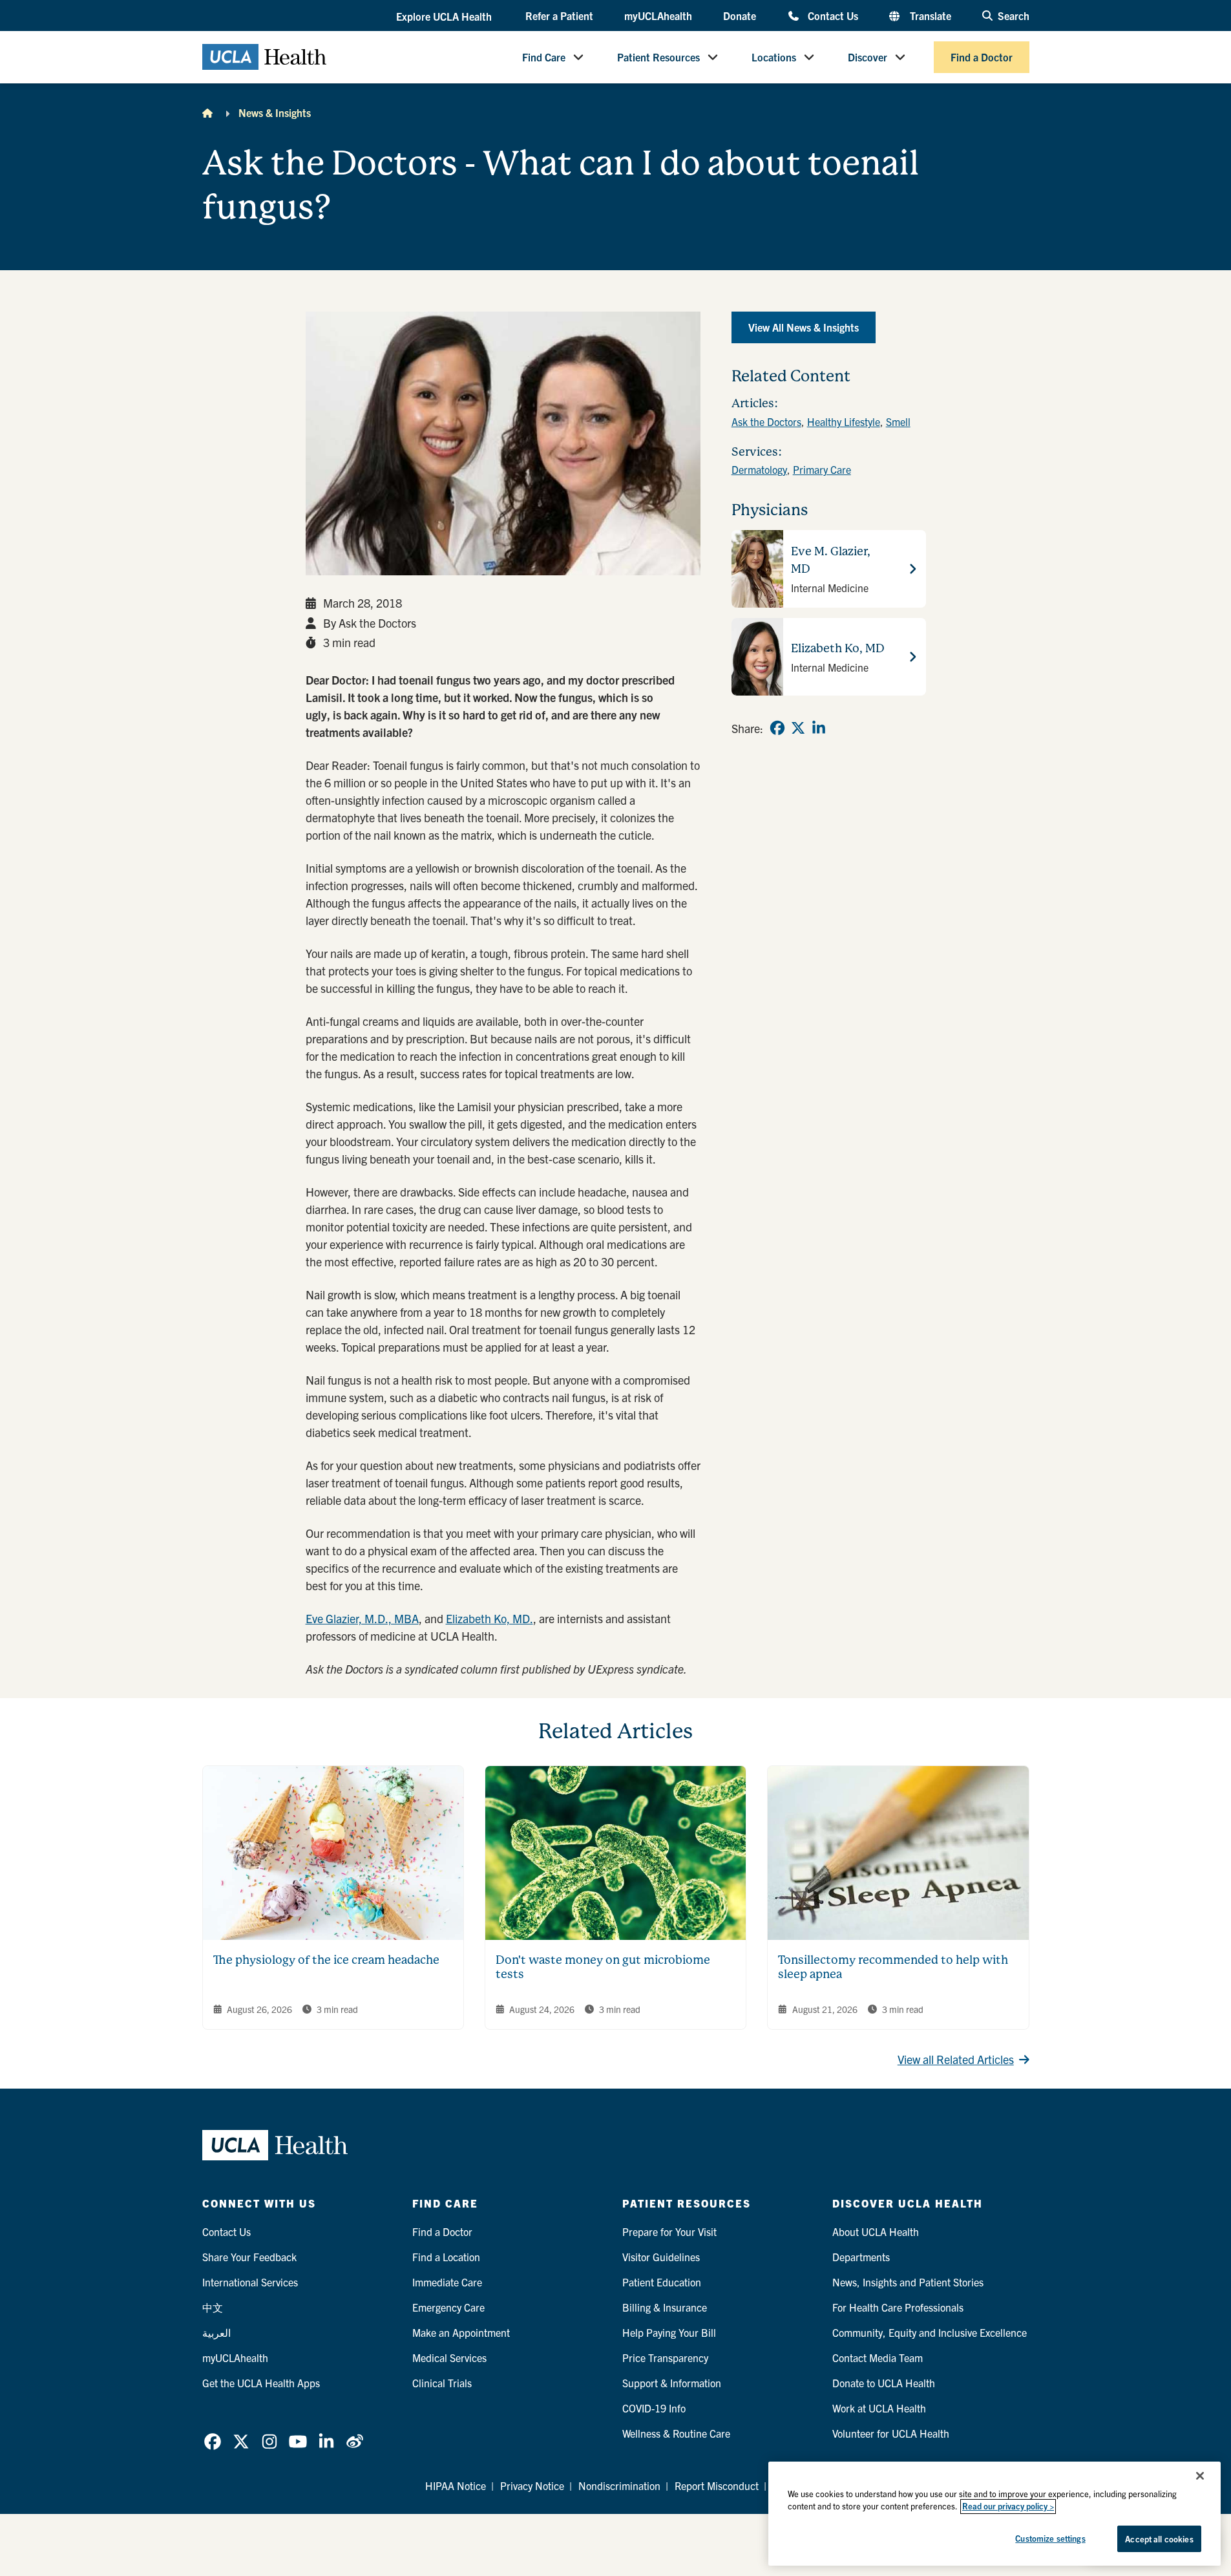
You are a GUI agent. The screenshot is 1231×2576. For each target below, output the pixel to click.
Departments (861, 2257)
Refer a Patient (559, 16)
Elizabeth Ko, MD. (489, 1618)
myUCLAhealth (658, 16)
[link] (777, 728)
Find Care (544, 57)
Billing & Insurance (665, 2307)
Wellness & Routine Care (676, 2433)
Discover (868, 57)
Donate (740, 16)
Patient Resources (658, 57)
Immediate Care (447, 2282)
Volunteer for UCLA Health (891, 2433)
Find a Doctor (982, 57)
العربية (216, 2332)
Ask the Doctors (766, 421)
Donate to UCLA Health (884, 2383)
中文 (213, 2307)
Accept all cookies (1159, 2539)
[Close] (1200, 2476)
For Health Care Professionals (898, 2307)
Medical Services (449, 2358)
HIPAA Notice (456, 2486)
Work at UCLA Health (879, 2408)
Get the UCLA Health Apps (261, 2383)
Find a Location (446, 2257)
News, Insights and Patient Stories (908, 2282)
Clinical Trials (442, 2383)
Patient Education (662, 2282)
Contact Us (833, 15)
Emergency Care (448, 2307)
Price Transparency (665, 2358)
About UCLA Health (876, 2231)
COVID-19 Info (654, 2408)
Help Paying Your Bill (669, 2332)
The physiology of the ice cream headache (326, 1960)
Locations (774, 57)
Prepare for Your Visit (669, 2231)
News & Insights (275, 112)
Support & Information (672, 2383)
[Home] (207, 112)
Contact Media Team (878, 2358)
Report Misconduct (717, 2486)
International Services (250, 2282)
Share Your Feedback (249, 2257)
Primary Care (822, 469)
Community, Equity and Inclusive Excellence (930, 2332)
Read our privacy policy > (1008, 2507)
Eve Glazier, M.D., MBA (362, 1618)
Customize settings (1050, 2538)
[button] (445, 16)
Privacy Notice (532, 2486)
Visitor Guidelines (661, 2257)
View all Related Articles (956, 2059)
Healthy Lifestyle (844, 421)
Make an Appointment (461, 2332)
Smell (898, 421)
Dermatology (759, 469)
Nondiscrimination (619, 2486)
